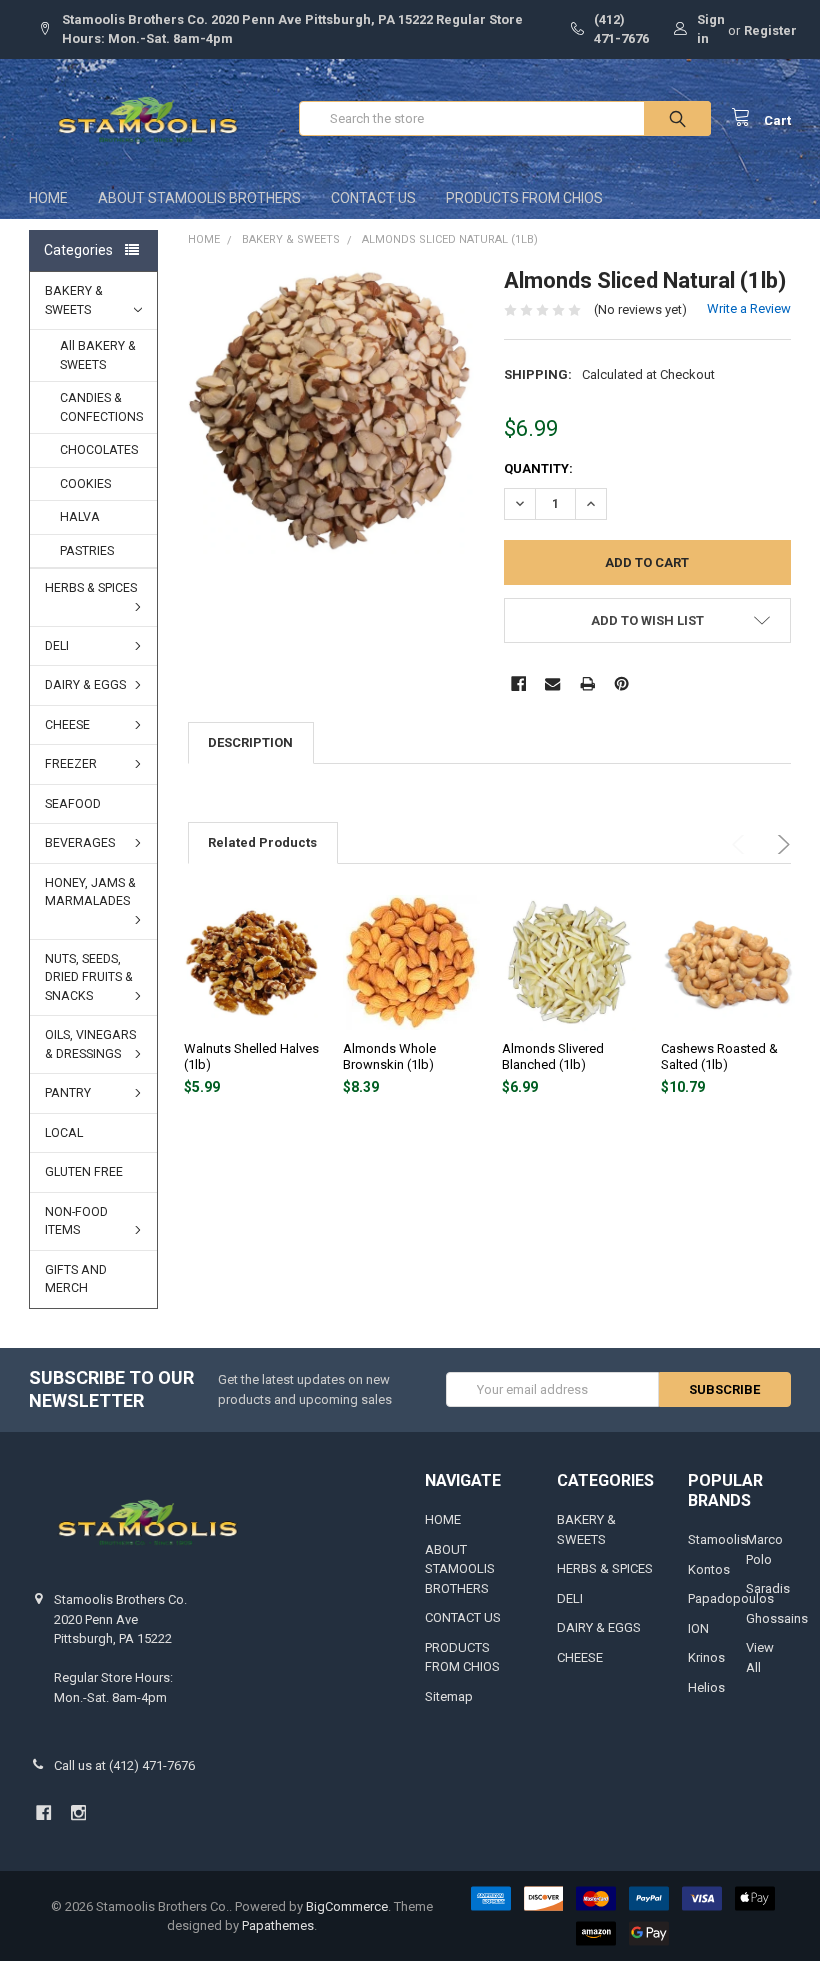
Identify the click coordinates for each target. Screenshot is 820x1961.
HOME (48, 198)
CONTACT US (373, 198)
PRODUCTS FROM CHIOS (524, 198)
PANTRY (68, 1093)
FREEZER (71, 764)
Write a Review (749, 308)
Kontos (709, 1569)
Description (250, 742)
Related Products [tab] (262, 842)
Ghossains (777, 1618)
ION (698, 1628)
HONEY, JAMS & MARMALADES (90, 892)
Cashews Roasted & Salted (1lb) (719, 1056)
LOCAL (64, 1133)
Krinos (706, 1657)
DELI (57, 646)
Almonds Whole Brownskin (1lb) (389, 1056)
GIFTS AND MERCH (76, 1279)
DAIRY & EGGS (85, 685)
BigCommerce (347, 1906)
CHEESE (67, 725)
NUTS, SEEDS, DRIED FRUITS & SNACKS (89, 977)
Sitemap (449, 1696)
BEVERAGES (80, 843)
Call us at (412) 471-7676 (124, 1765)
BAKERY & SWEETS (74, 300)
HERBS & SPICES (91, 588)
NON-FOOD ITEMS (76, 1221)
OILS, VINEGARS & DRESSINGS (90, 1044)
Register (770, 30)
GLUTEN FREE (84, 1172)
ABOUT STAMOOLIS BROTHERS (199, 198)
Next (780, 844)
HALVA (80, 517)
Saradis (768, 1588)
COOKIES (85, 484)
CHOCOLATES (99, 450)
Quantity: (538, 468)
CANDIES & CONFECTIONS (101, 407)
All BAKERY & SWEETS (98, 355)
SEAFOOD (73, 804)
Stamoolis (717, 1539)
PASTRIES (87, 551)
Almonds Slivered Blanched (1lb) (553, 1056)
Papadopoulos (731, 1598)
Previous (741, 844)
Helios (706, 1687)
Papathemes (278, 1925)
